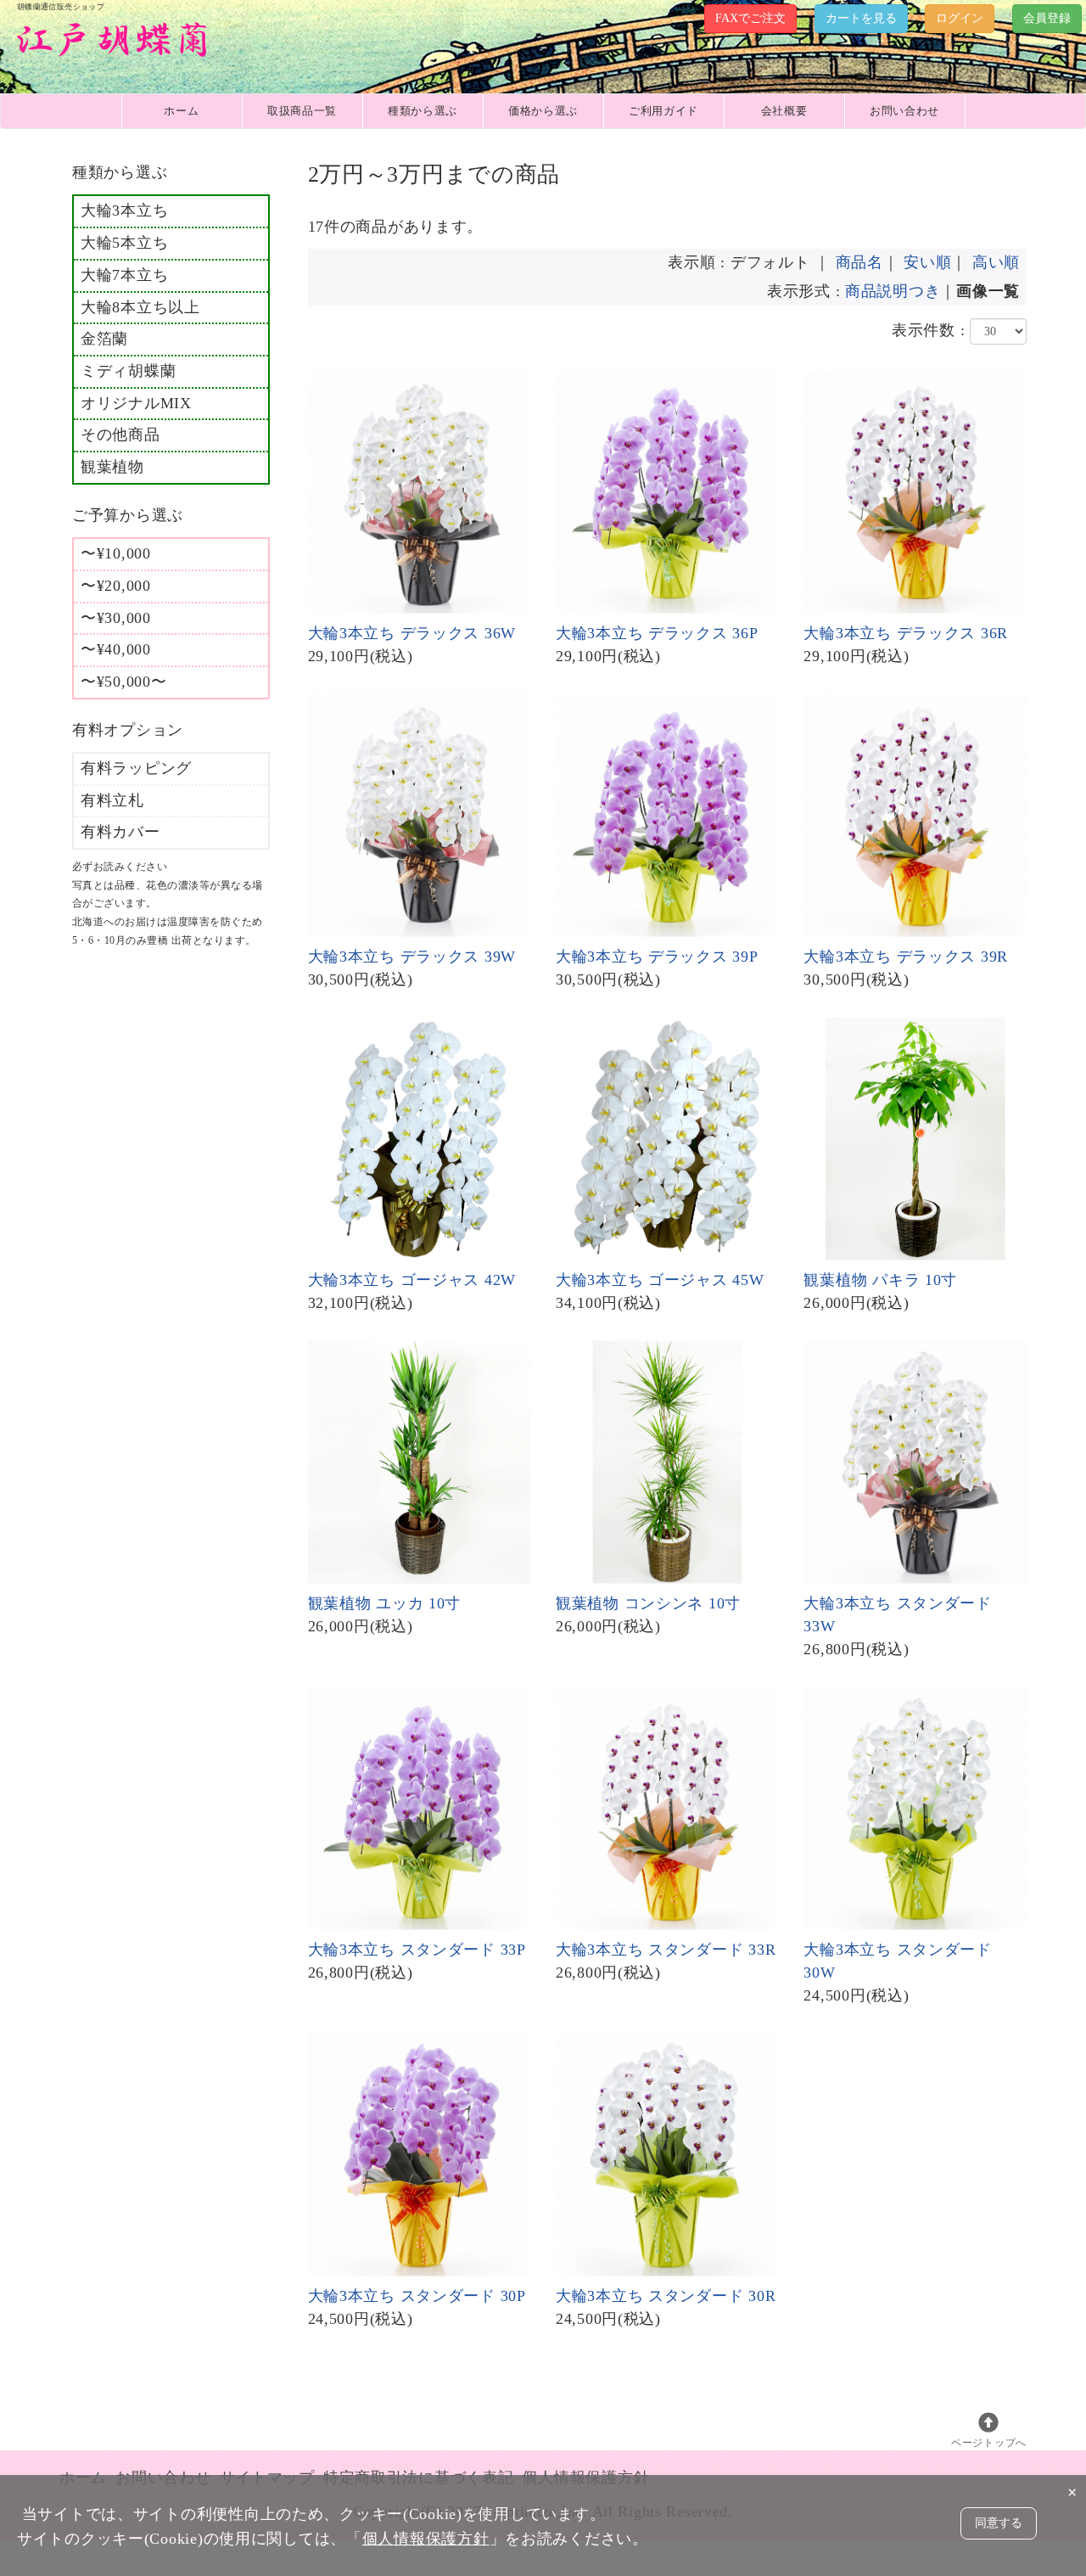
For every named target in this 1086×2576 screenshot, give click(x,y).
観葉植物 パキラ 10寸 (880, 1280)
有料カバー (120, 832)
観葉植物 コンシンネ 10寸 (648, 1603)
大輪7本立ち (124, 275)
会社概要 (784, 111)
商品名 (859, 262)
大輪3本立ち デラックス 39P (657, 957)
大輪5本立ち (124, 243)
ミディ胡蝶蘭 (128, 371)
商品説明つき (893, 291)
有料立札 (112, 800)
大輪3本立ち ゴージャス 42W (412, 1280)
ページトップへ (989, 2443)
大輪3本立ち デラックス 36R (906, 633)
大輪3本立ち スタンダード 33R (666, 1950)
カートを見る (861, 18)
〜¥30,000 (116, 618)
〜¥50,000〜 (123, 682)
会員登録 (1047, 18)
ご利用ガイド (663, 111)
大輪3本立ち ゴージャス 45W (660, 1280)
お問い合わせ (904, 111)
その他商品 (120, 435)
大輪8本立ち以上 (140, 307)
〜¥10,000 (116, 553)
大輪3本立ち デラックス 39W (412, 957)
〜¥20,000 (116, 586)
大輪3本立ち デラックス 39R (906, 957)
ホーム (181, 111)
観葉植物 (112, 467)
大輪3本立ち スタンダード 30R (666, 2296)
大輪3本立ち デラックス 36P (657, 633)
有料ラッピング (136, 768)
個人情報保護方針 (426, 2539)
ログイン (960, 18)
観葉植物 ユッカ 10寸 (385, 1603)
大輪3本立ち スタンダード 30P (417, 2296)
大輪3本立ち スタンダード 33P (417, 1950)
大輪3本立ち (124, 210)
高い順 (996, 262)
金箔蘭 (104, 339)
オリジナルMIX (136, 403)
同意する (999, 2523)
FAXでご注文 (750, 18)
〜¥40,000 (116, 649)
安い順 (927, 262)
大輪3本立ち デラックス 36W (412, 633)
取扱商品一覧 (302, 111)
